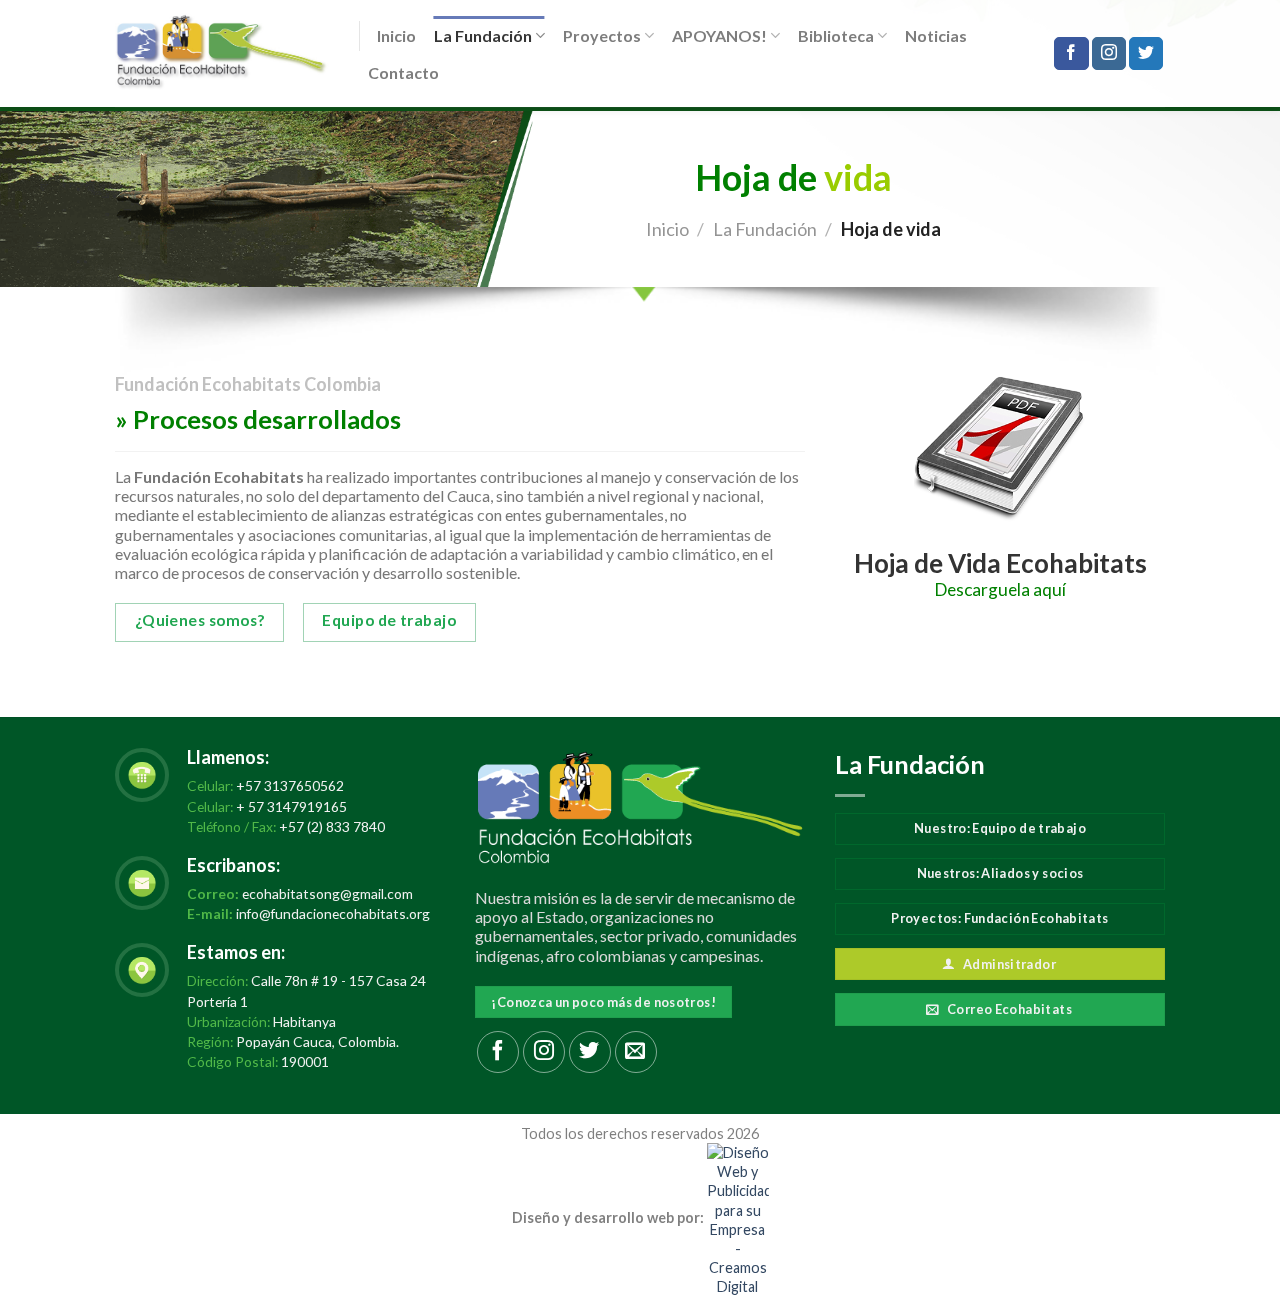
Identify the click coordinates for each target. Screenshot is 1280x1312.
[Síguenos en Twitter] (1146, 54)
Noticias (936, 35)
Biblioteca (836, 35)
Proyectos (602, 35)
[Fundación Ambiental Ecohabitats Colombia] (222, 53)
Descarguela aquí (1000, 590)
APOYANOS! (719, 35)
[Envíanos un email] (636, 1052)
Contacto (403, 72)
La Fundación (483, 35)
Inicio (396, 35)
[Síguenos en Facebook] (1071, 54)
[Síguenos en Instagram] (1109, 54)
